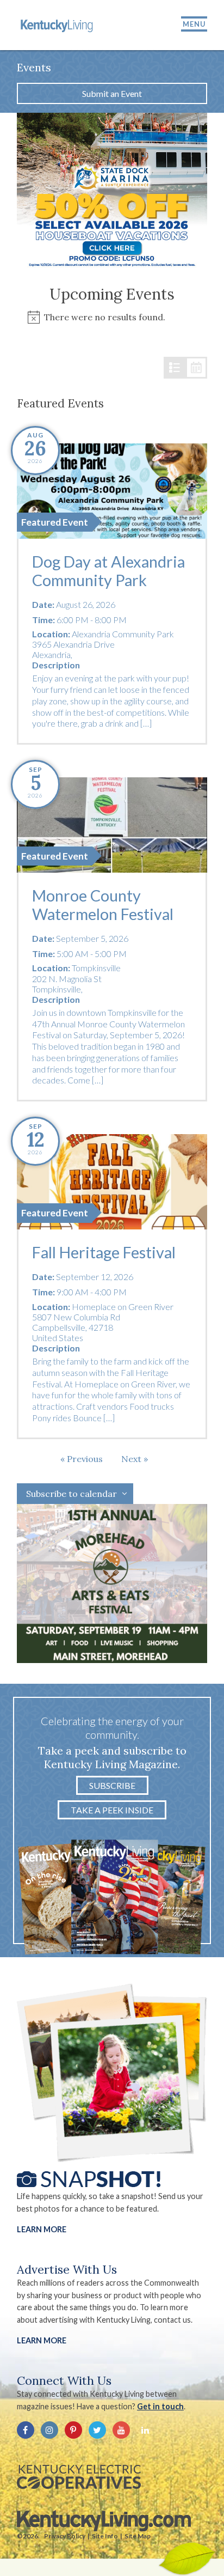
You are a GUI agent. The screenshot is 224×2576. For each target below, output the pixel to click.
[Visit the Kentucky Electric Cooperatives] (79, 2477)
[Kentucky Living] (58, 25)
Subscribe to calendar (71, 1494)
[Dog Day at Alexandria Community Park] (112, 491)
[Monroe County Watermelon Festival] (112, 825)
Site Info (105, 2536)
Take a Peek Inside (112, 1810)
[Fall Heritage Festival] (112, 1182)
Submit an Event (112, 93)
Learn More (42, 2229)
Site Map (138, 2536)
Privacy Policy (65, 2536)
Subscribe (112, 1785)
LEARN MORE (42, 2340)
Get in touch (160, 2406)
